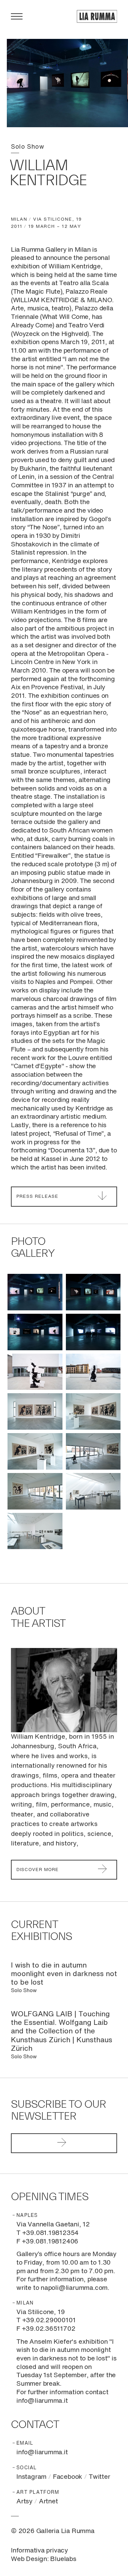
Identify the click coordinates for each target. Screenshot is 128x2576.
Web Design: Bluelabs (44, 2559)
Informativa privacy (39, 2551)
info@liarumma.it (42, 2452)
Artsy (24, 2501)
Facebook (68, 2477)
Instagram (31, 2477)
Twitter (99, 2477)
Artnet (48, 2501)
